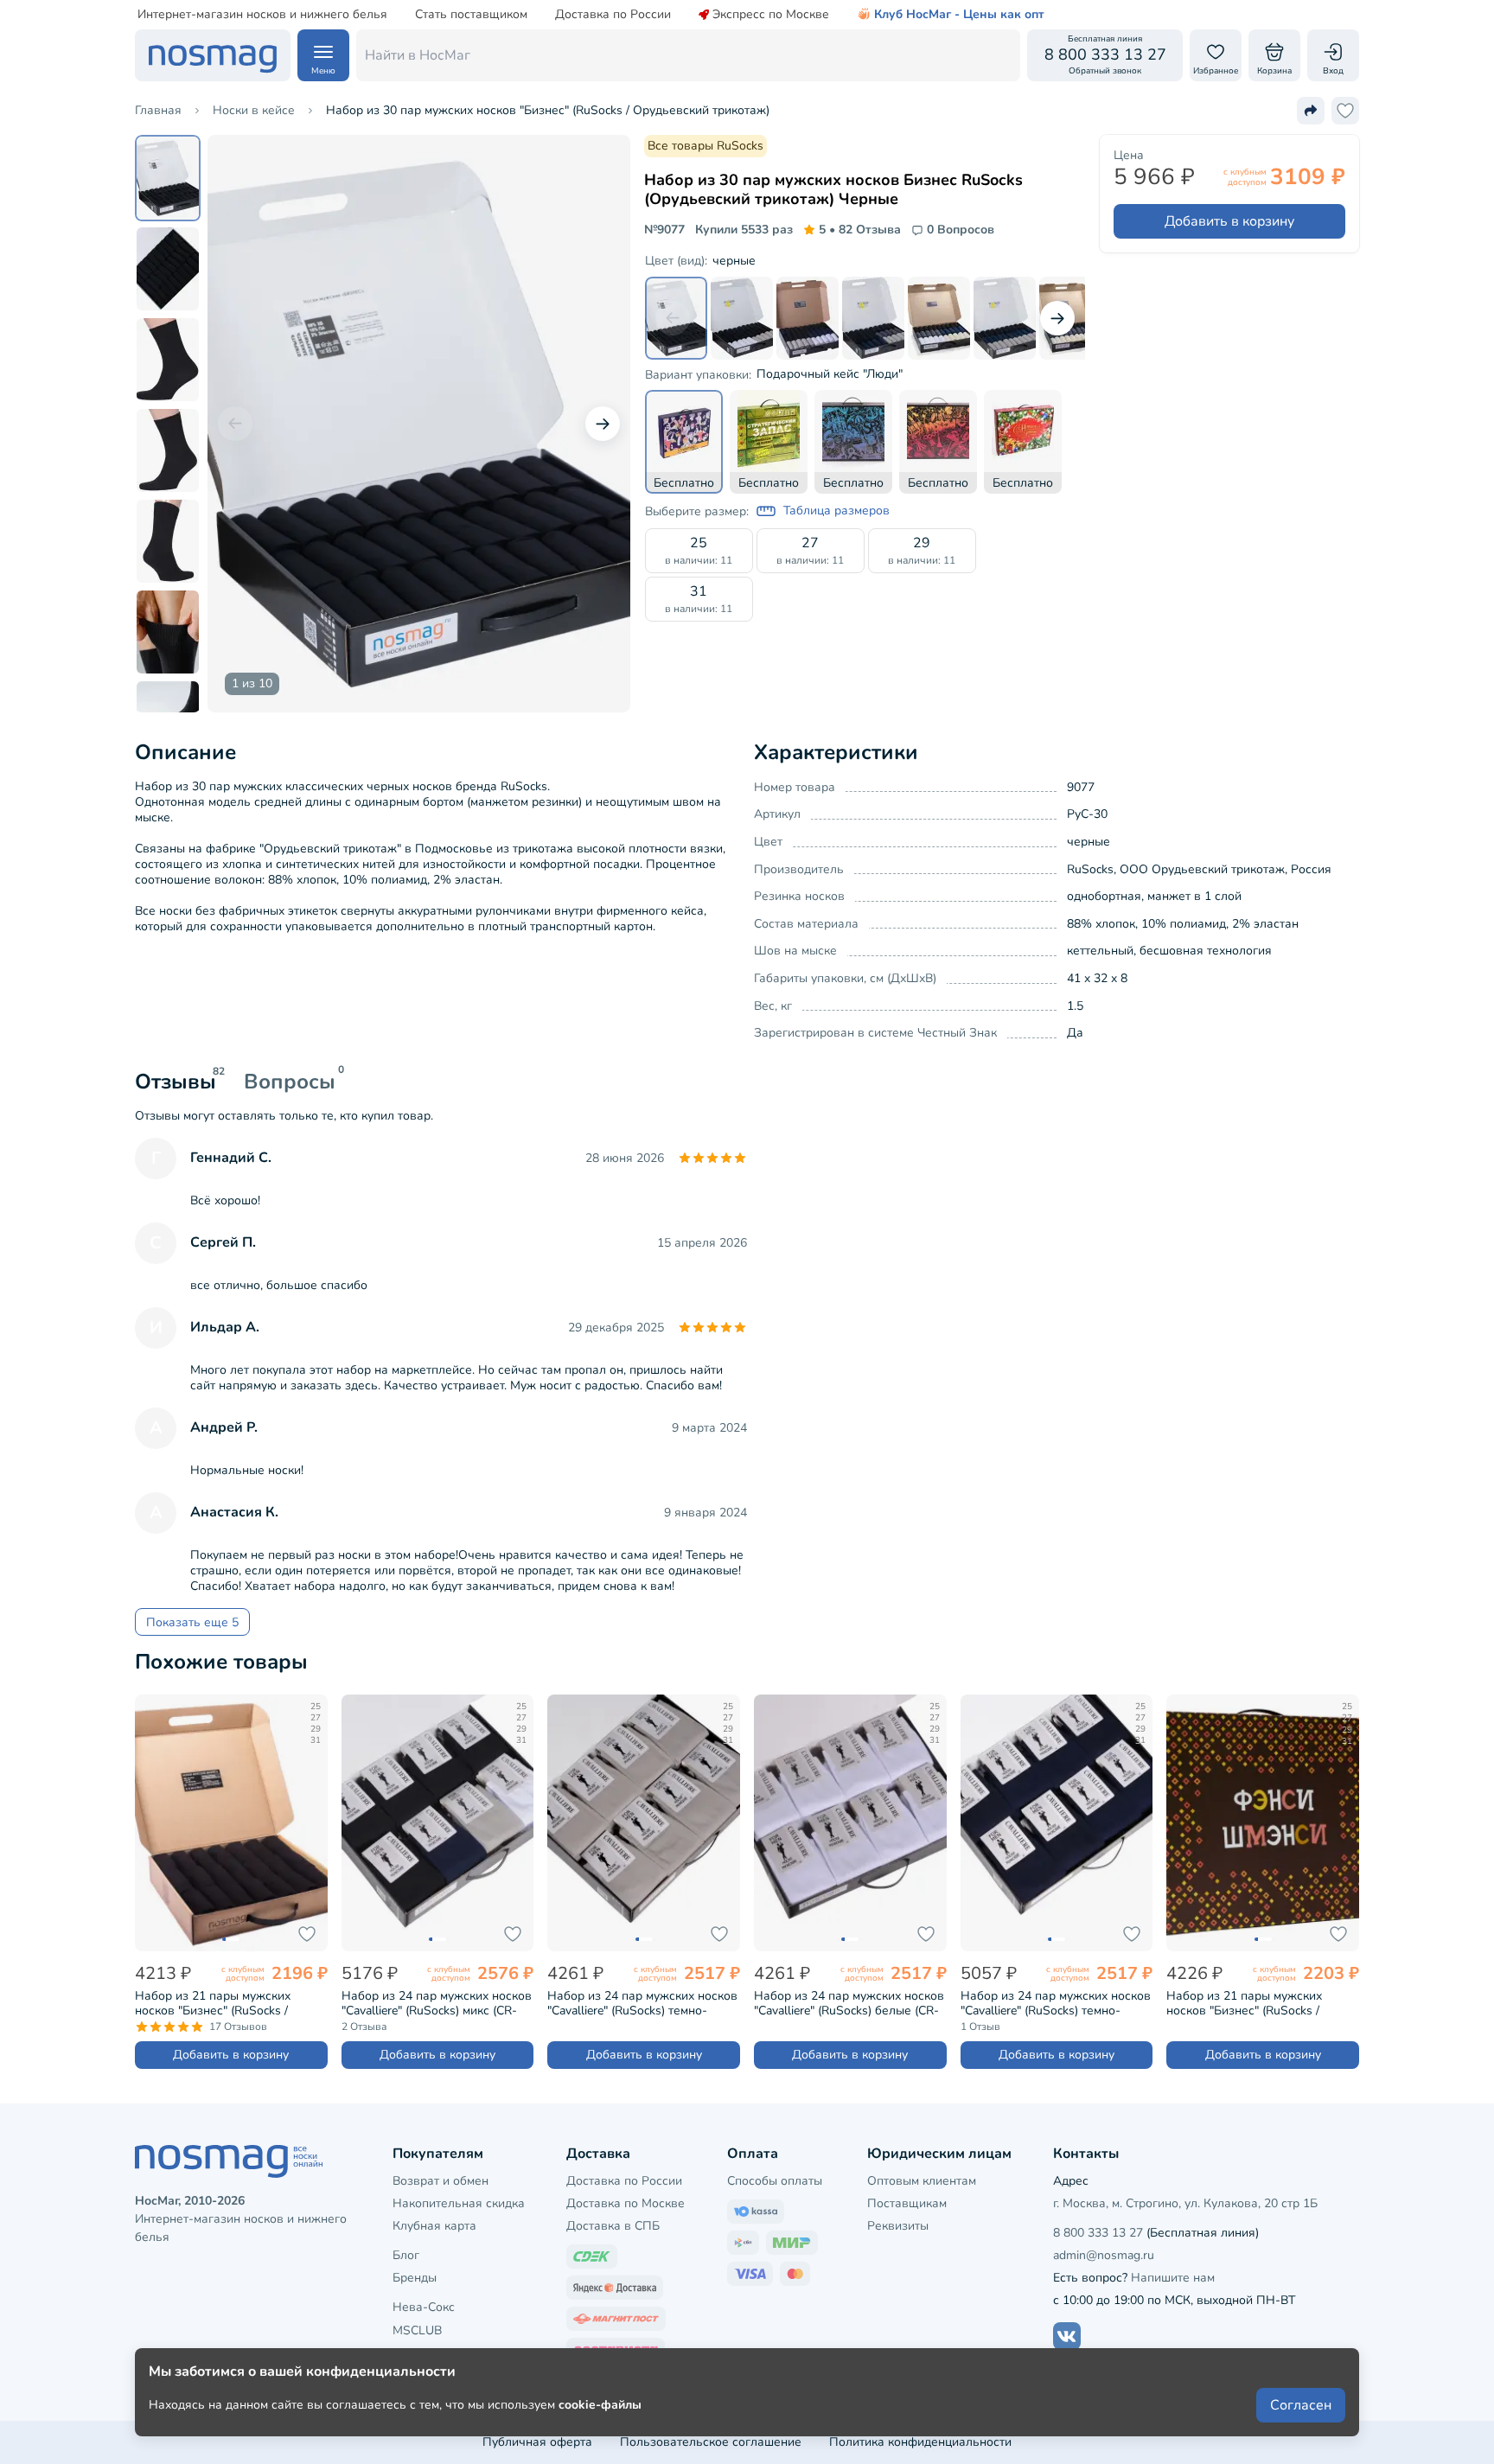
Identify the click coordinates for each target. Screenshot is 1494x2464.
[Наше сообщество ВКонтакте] (1067, 2336)
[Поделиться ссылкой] (1311, 111)
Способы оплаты (775, 2181)
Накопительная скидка (459, 2203)
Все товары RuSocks (705, 146)
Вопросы (290, 1082)
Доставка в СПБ (613, 2226)
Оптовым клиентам (922, 2181)
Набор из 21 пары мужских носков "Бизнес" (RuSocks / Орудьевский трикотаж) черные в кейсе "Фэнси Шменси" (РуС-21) (1258, 2003)
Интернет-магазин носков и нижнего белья (262, 15)
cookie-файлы (600, 2405)
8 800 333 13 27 (1098, 2233)
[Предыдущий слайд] (235, 424)
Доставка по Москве (626, 2203)
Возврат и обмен (441, 2181)
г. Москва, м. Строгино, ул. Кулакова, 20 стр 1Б (1185, 2203)
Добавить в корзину (1229, 221)
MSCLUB (417, 2330)
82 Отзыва (860, 230)
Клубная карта (434, 2226)
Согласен (1301, 2405)
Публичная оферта (537, 2442)
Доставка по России (613, 15)
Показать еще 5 (192, 1622)
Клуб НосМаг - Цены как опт (959, 15)
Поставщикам (907, 2203)
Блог (406, 2255)
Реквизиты (898, 2226)
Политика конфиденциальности (920, 2442)
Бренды (415, 2278)
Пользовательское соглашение (711, 2442)
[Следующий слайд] (603, 424)
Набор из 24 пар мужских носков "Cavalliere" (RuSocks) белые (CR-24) (849, 2003)
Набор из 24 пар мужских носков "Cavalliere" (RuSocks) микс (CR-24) (437, 2003)
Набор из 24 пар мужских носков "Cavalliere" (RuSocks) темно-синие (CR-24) (1056, 2003)
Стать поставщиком (471, 15)
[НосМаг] (213, 55)
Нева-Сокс (424, 2307)
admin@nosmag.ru (1104, 2255)
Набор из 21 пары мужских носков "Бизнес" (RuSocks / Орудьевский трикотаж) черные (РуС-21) (227, 2003)
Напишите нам (1173, 2278)
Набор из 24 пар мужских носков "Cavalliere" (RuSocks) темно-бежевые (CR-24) (642, 2003)
